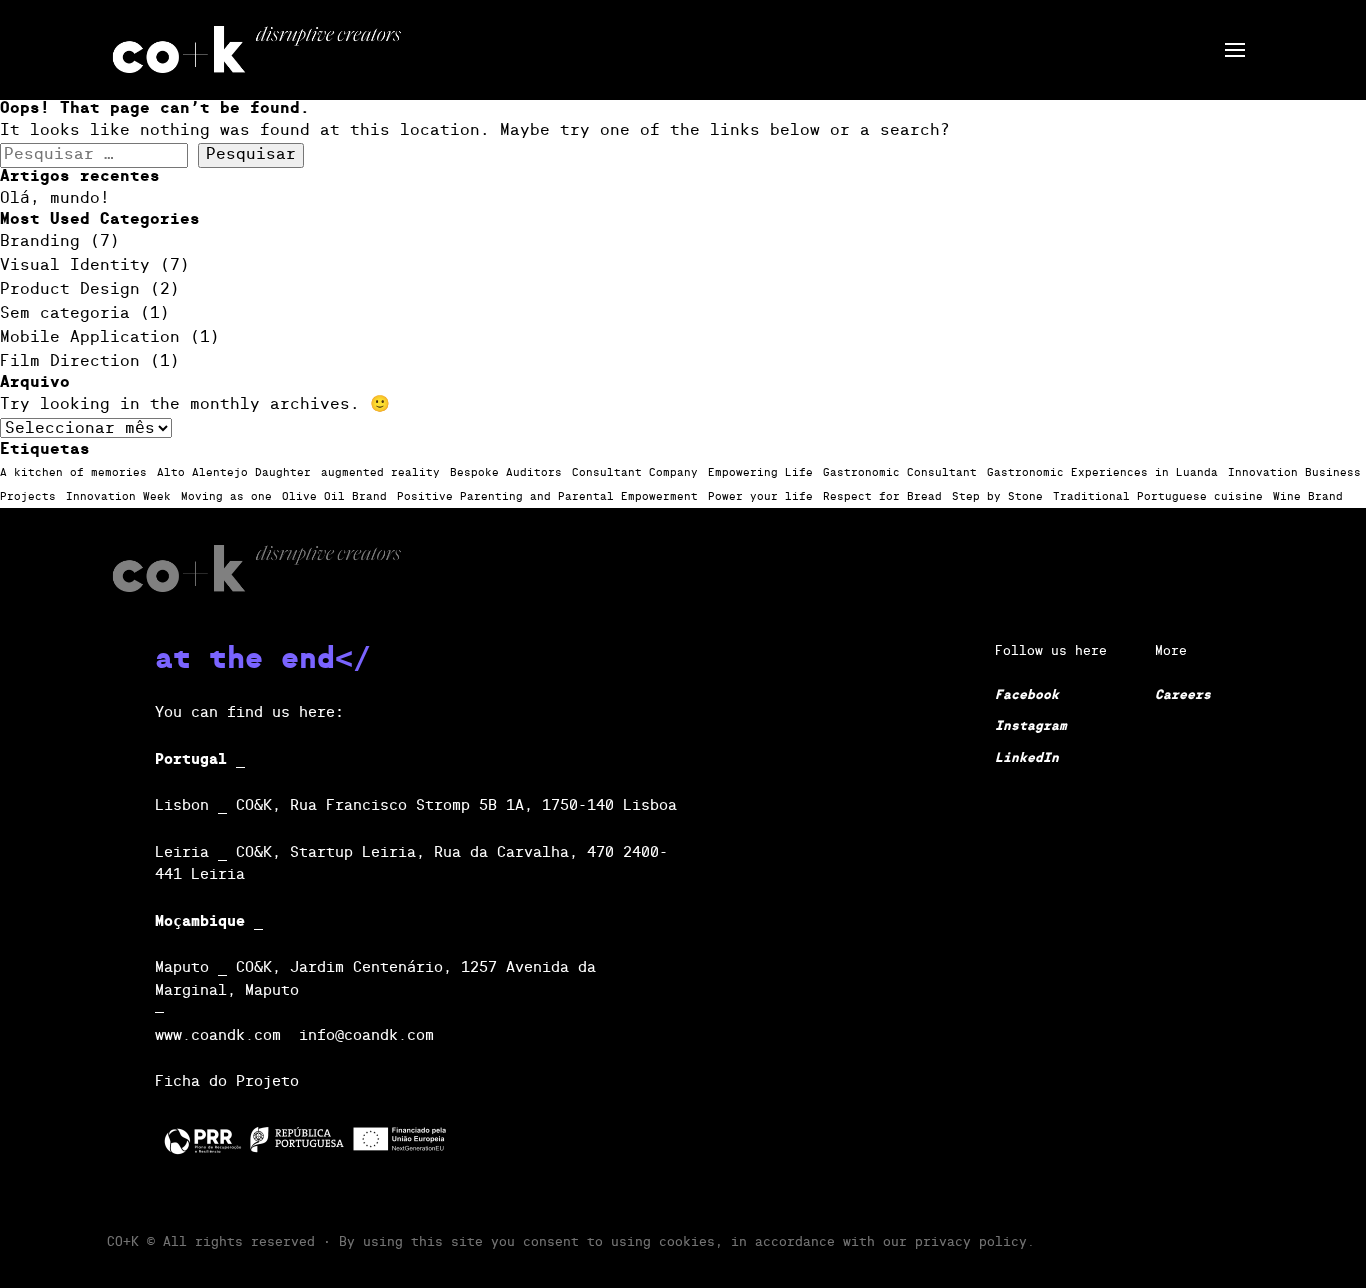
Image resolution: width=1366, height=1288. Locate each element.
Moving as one (226, 497)
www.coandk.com (218, 1035)
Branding (40, 242)
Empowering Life (760, 473)
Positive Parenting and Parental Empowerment (547, 497)
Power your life (760, 497)
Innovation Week (118, 497)
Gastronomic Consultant (900, 473)
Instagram (1031, 726)
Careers (1183, 695)
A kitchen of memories (73, 473)
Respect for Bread (882, 497)
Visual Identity (75, 266)
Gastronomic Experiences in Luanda (1102, 473)
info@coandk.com (366, 1035)
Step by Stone (997, 497)
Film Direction (70, 362)
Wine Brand (1308, 497)
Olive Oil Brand (334, 497)
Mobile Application (90, 338)
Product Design (70, 290)
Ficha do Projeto (227, 1081)
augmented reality (380, 473)
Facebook (1027, 695)
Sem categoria (65, 314)
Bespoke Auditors (506, 473)
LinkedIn (1027, 758)
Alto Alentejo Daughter (234, 473)
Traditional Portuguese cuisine (1158, 497)
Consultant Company (635, 473)
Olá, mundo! (55, 199)
